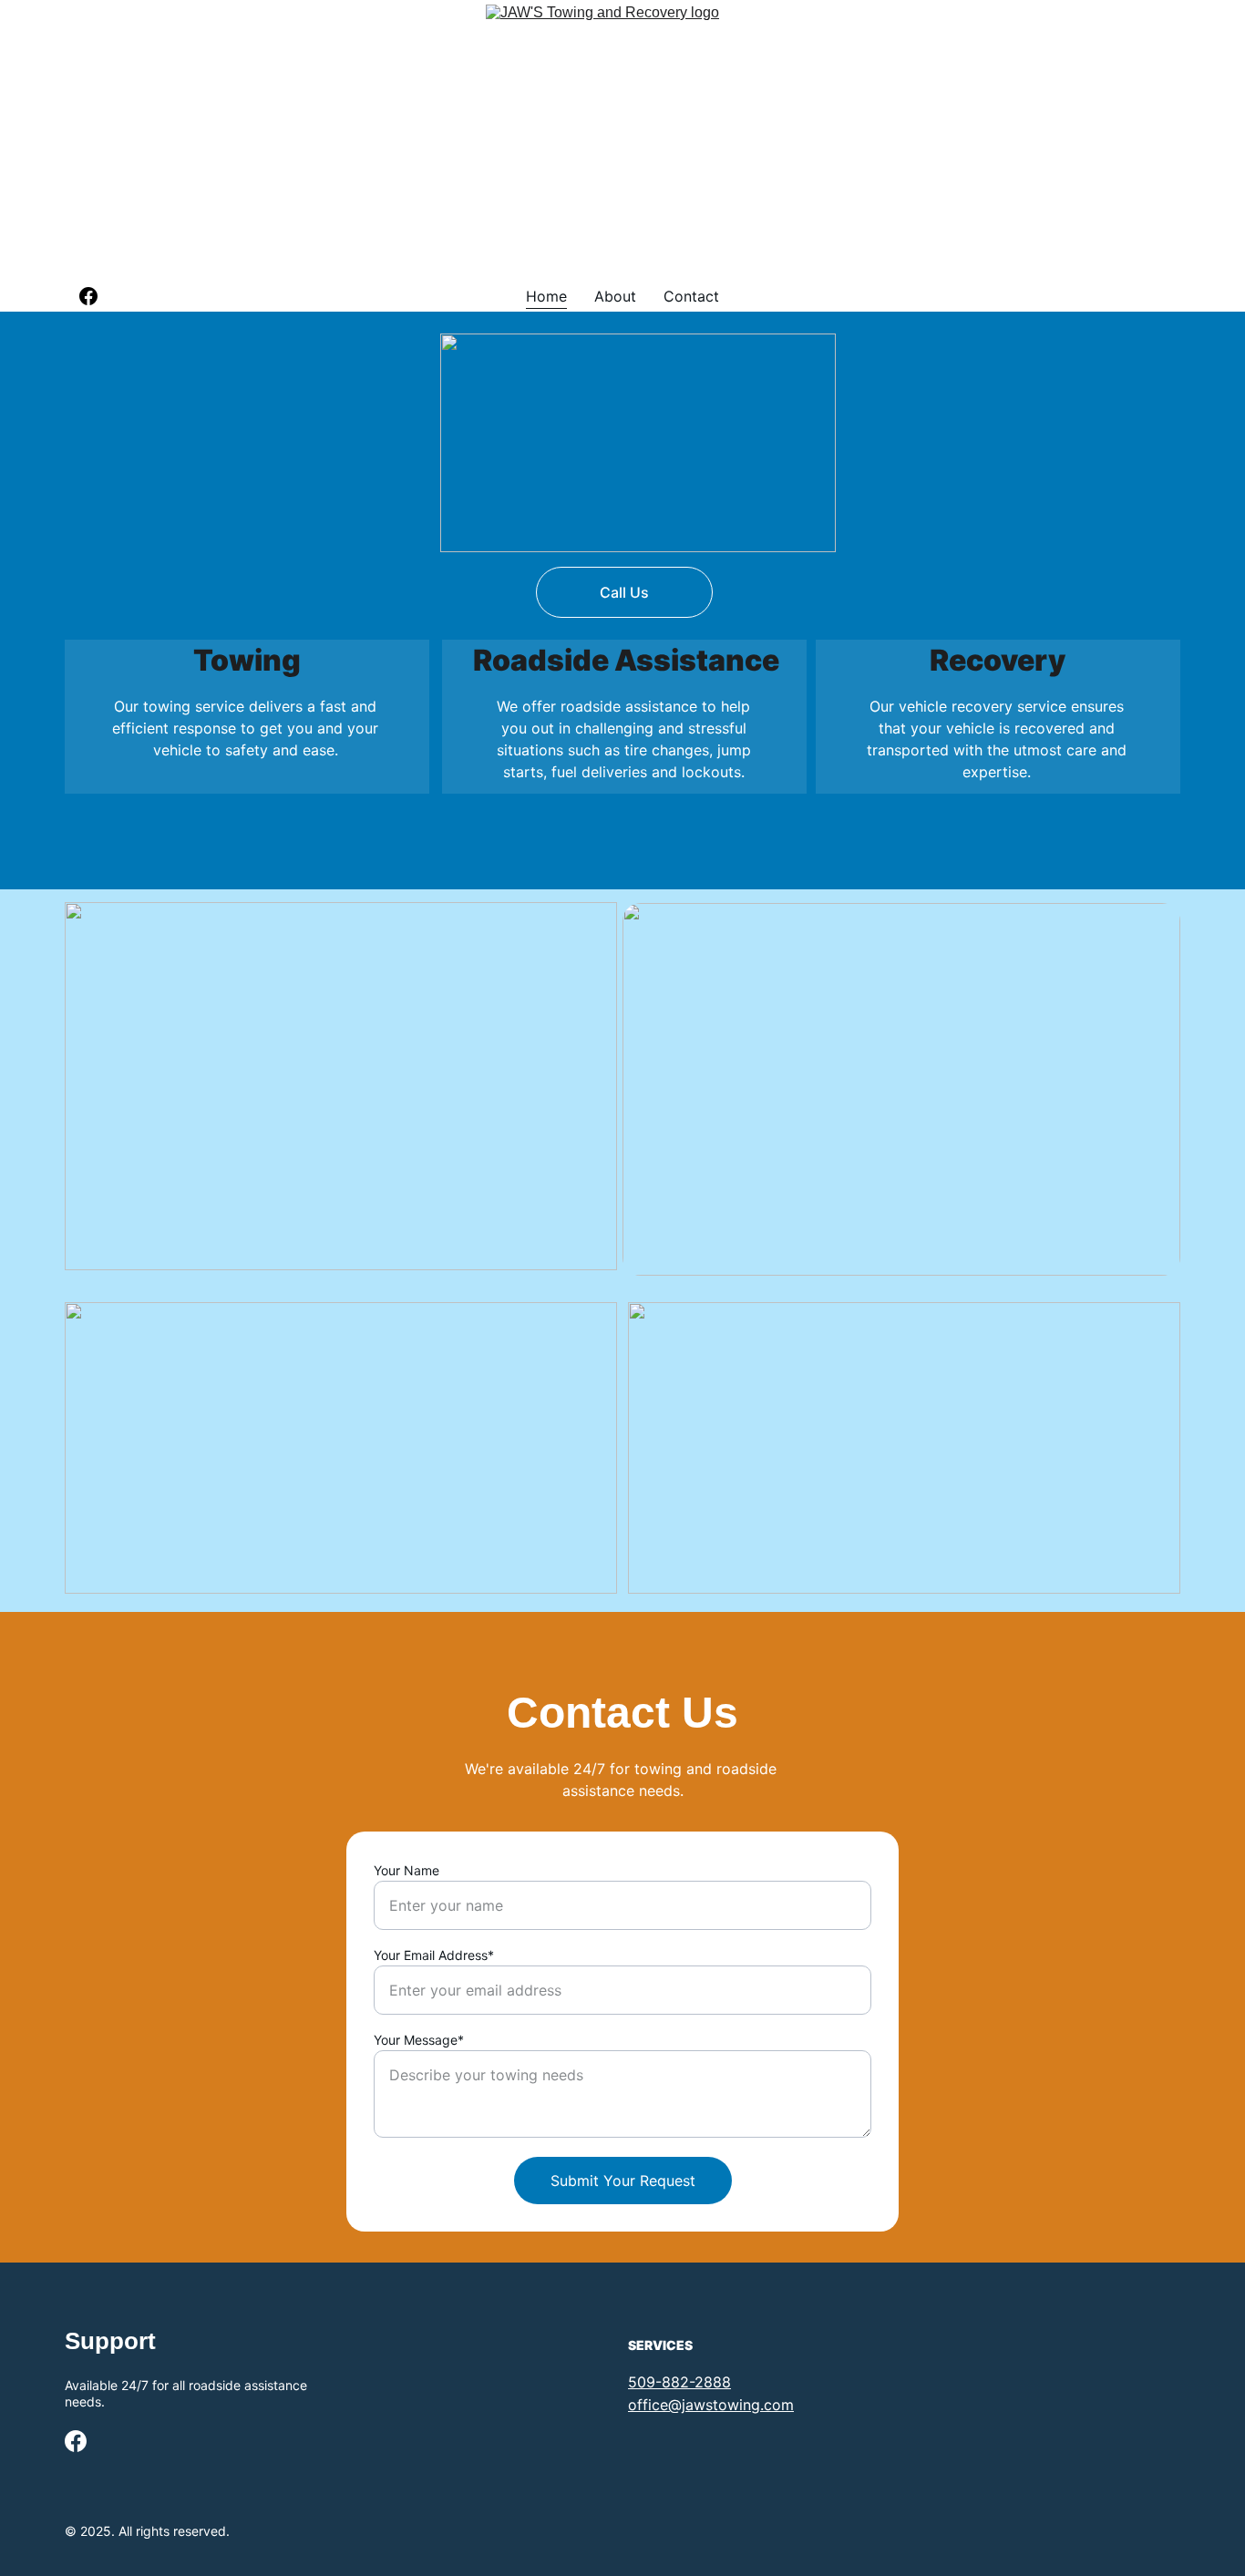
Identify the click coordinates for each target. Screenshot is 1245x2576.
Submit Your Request (623, 2181)
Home (546, 296)
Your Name (406, 1870)
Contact (691, 296)
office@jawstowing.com (711, 2405)
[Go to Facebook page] (88, 296)
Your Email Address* (434, 1955)
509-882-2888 (679, 2382)
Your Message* (419, 2040)
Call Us (624, 592)
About (615, 296)
